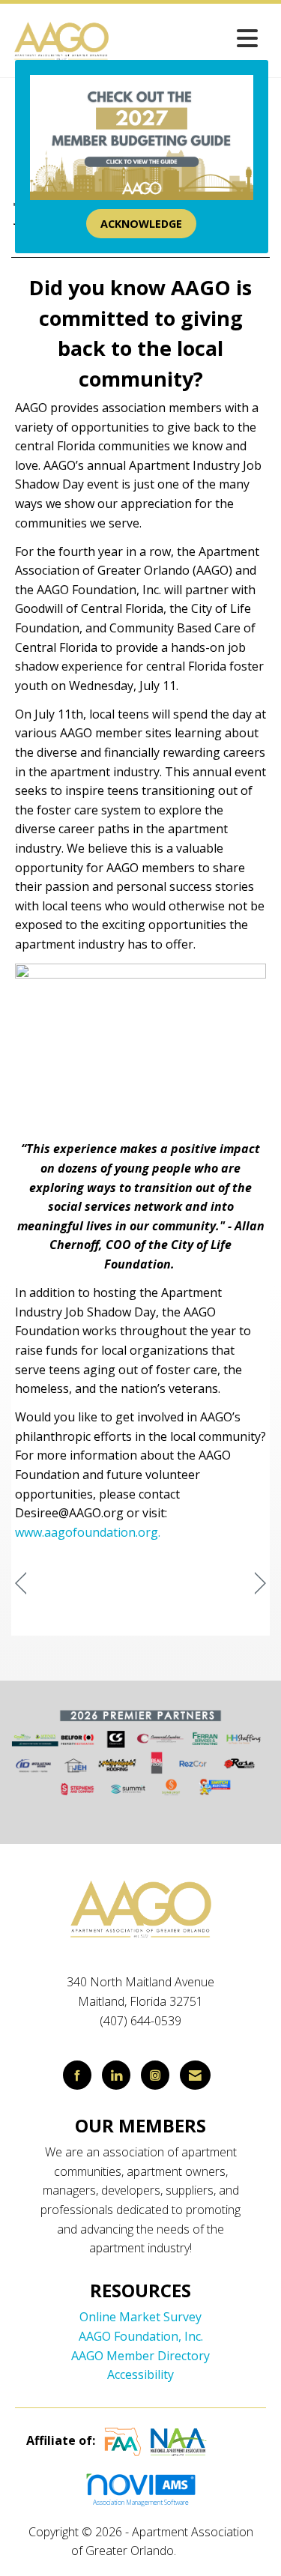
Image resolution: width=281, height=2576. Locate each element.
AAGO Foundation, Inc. (141, 2336)
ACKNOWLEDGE (141, 224)
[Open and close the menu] (189, 38)
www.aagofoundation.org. (88, 1532)
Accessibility (140, 2374)
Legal (194, 2551)
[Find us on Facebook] (77, 2075)
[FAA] (123, 2440)
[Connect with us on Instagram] (155, 2075)
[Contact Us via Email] (195, 2075)
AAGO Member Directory (140, 2356)
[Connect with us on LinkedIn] (116, 2075)
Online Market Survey (140, 2317)
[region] (260, 1584)
